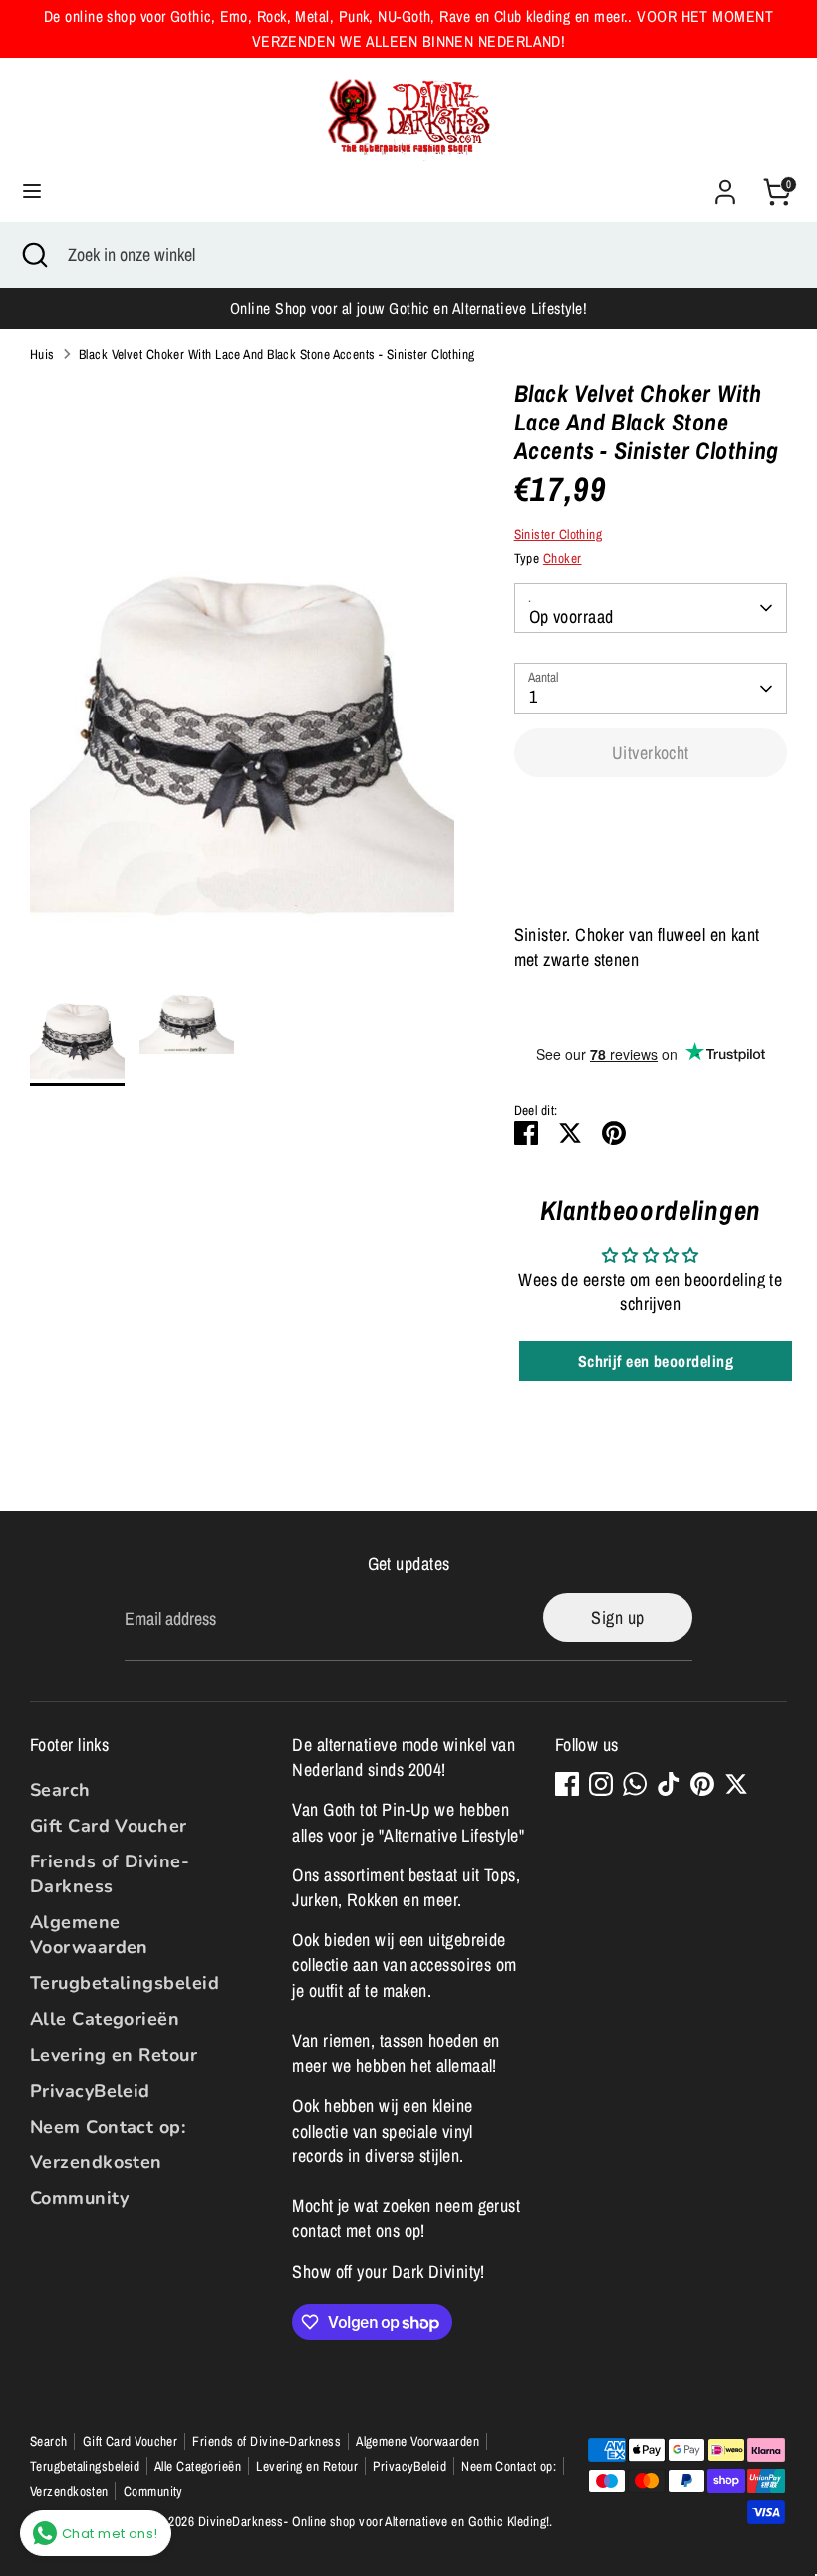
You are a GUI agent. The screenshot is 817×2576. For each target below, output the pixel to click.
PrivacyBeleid (90, 2091)
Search (60, 1790)
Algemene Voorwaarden (89, 1935)
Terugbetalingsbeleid (125, 1983)
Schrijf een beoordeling (656, 1361)
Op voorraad (571, 616)
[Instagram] (601, 1784)
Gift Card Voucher (109, 1826)
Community (79, 2198)
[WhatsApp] (635, 1784)
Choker (562, 558)
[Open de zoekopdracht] (34, 255)
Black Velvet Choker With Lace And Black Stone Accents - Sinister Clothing (277, 354)
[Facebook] (567, 1784)
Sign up (617, 1618)
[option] (242, 669)
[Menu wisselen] (32, 192)
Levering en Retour (114, 2055)
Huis (42, 354)
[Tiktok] (669, 1784)
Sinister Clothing (558, 534)
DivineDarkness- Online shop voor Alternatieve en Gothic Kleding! (374, 2521)
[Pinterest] (702, 1784)
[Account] (725, 185)
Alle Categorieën (105, 2019)
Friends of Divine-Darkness (110, 1874)
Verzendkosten (96, 2162)
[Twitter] (736, 1784)
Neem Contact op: (108, 2127)
